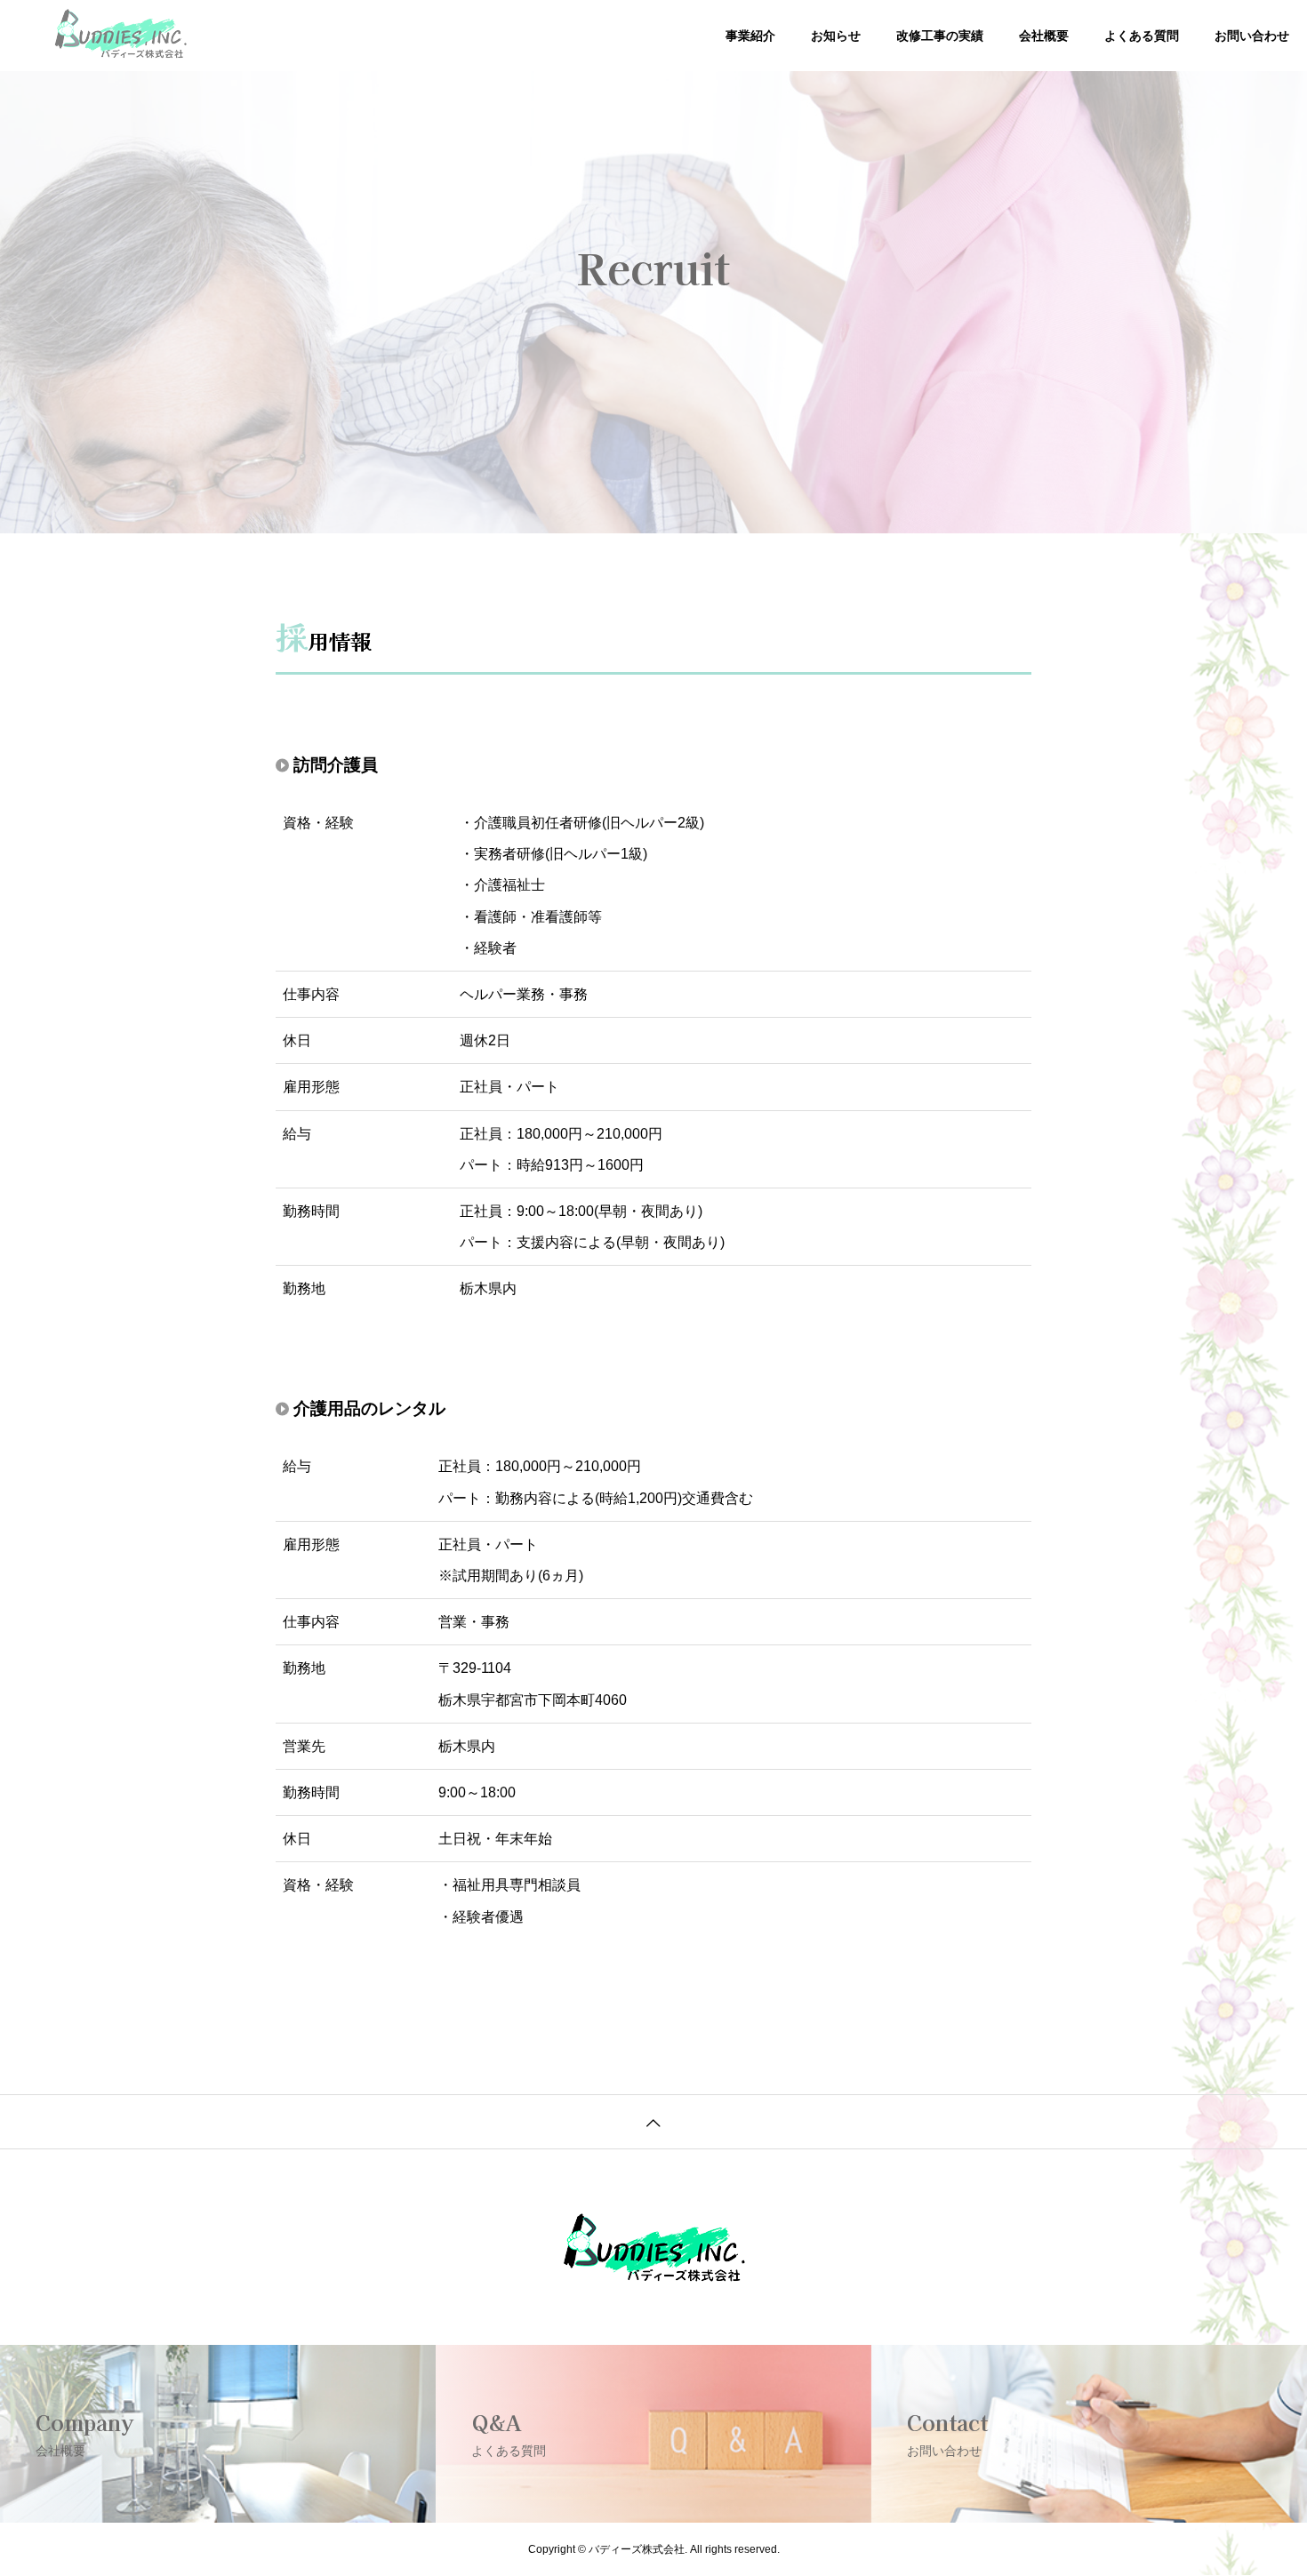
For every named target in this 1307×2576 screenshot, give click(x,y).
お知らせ (836, 36)
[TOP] (653, 2121)
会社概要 (1044, 36)
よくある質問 (1142, 36)
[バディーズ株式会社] (121, 36)
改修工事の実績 (940, 36)
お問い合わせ (1252, 36)
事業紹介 (750, 36)
